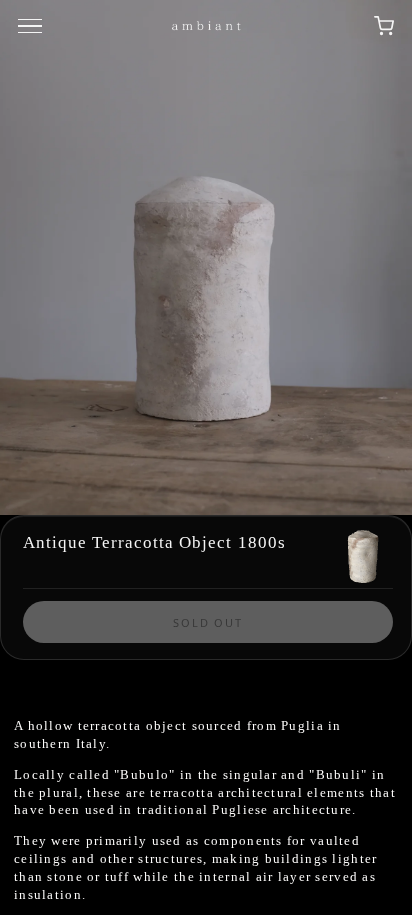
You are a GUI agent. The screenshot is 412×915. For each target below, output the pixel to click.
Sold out (208, 622)
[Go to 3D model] (363, 555)
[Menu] (33, 26)
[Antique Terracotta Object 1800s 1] (206, 257)
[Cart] (384, 26)
